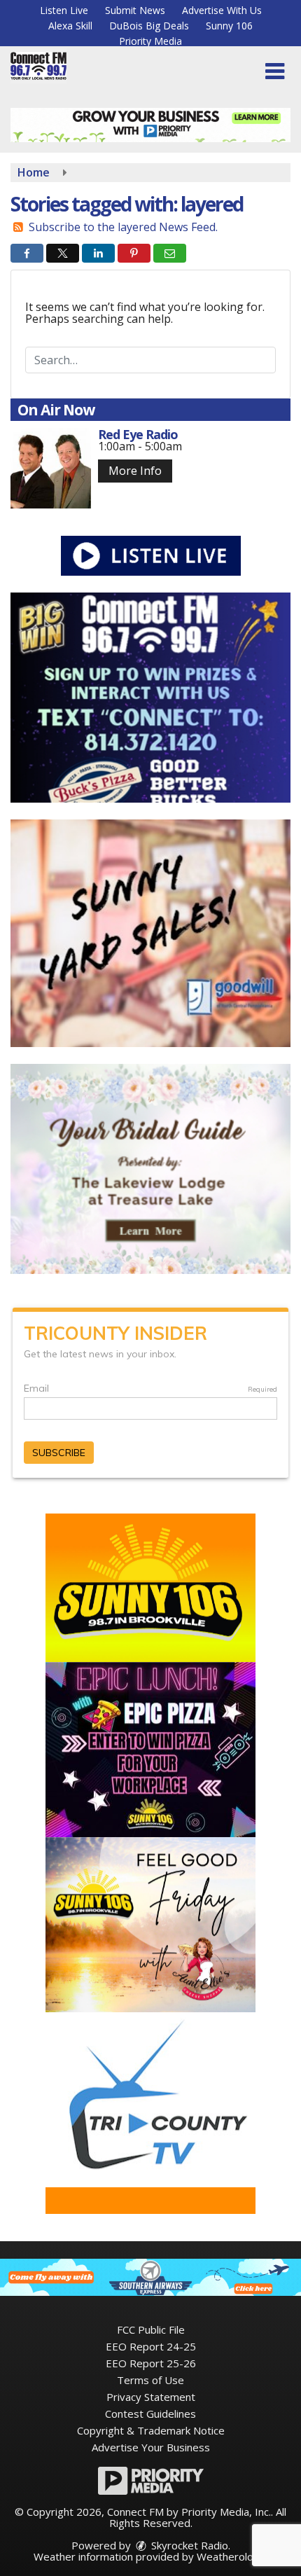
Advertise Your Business (151, 2447)
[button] (275, 71)
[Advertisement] (150, 125)
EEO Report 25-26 (151, 2363)
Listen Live (64, 10)
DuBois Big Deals (149, 26)
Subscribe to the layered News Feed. (123, 227)
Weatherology (231, 2556)
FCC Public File (151, 2329)
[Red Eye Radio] (51, 468)
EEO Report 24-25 (151, 2346)
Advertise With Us (222, 10)
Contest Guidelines (150, 2414)
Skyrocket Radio (188, 2545)
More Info (135, 471)
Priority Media (150, 41)
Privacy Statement (151, 2397)
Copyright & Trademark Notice (151, 2430)
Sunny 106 (229, 26)
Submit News (135, 10)
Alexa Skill (70, 26)
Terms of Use (150, 2380)
